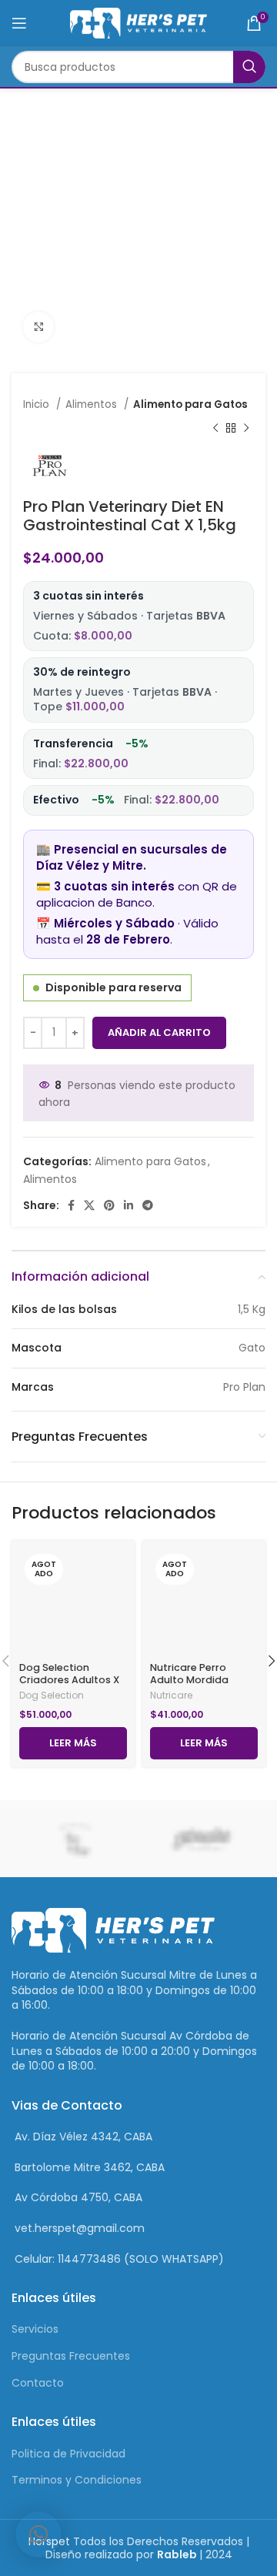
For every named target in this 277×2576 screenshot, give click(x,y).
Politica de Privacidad (68, 2454)
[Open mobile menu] (19, 23)
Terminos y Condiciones (77, 2480)
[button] (38, 2534)
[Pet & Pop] (75, 1839)
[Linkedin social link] (128, 1205)
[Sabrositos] (202, 1839)
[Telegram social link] (148, 1205)
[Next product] (246, 428)
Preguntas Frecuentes (71, 2356)
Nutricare (171, 1696)
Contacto (38, 2383)
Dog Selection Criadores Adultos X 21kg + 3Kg (69, 1679)
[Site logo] (139, 22)
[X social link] (89, 1205)
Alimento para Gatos (190, 404)
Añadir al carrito (159, 1032)
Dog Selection (52, 1696)
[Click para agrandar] (38, 327)
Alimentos (93, 404)
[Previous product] (215, 428)
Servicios (35, 2329)
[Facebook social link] (71, 1205)
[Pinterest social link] (109, 1205)
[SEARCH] (249, 67)
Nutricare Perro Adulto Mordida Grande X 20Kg (189, 1679)
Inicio (38, 404)
